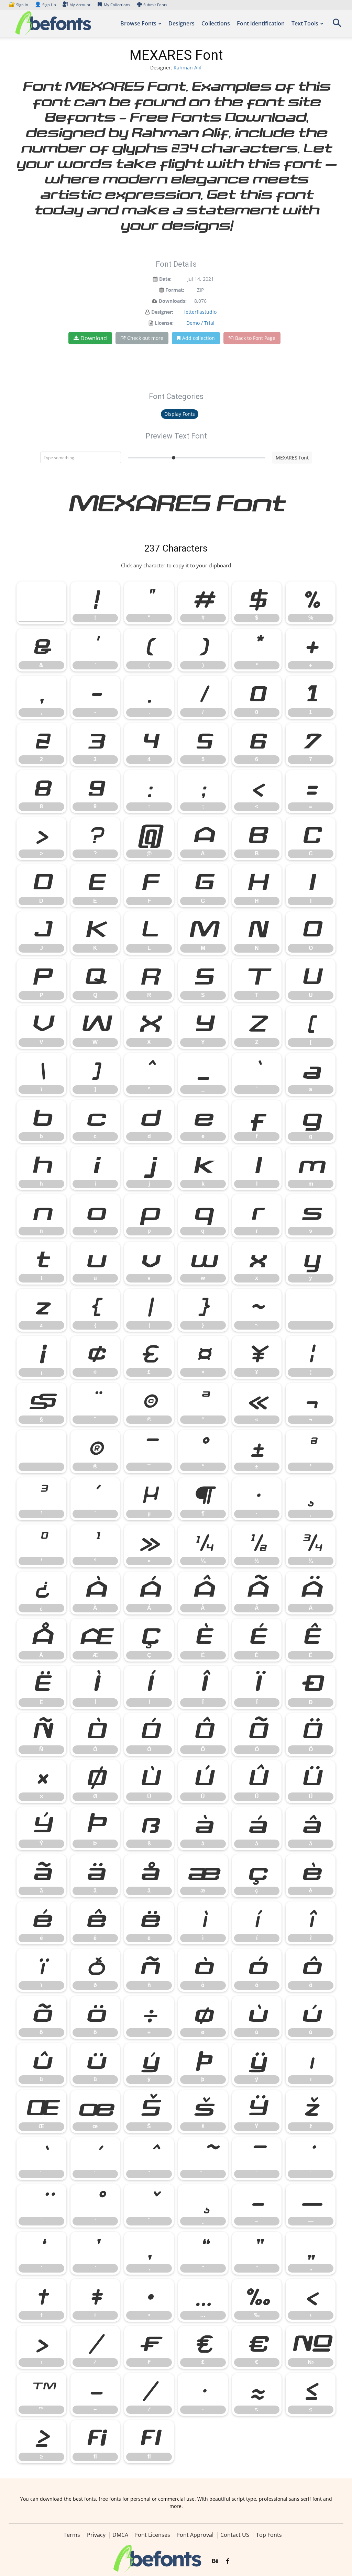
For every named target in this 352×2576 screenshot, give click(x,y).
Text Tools (305, 23)
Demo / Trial (200, 323)
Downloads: (173, 301)
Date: (165, 279)
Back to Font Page (255, 338)
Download (94, 338)
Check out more (145, 338)
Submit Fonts (155, 5)
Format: (175, 290)
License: (164, 323)
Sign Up (45, 5)
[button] (337, 25)
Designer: (162, 312)
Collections (216, 23)
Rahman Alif (188, 68)
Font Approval (195, 2535)
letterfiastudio (200, 312)
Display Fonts (180, 414)
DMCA (120, 2535)
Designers (181, 23)
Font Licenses (153, 2535)
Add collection (199, 338)
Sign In (19, 5)
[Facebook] (228, 2561)
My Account (80, 5)
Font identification (261, 23)
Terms (72, 2535)
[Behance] (215, 2561)
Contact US (235, 2535)
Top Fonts (269, 2535)
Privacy (96, 2535)
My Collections (117, 5)
